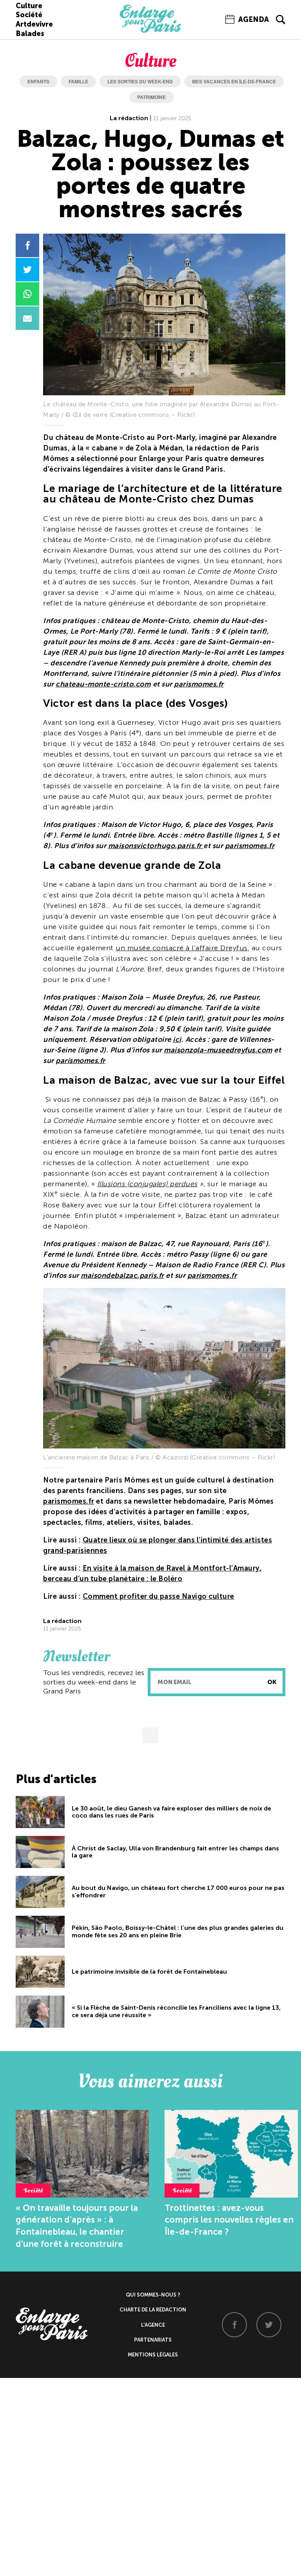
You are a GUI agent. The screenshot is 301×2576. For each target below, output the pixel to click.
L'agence (153, 2325)
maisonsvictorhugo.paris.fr (156, 846)
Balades (30, 34)
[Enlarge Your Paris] (150, 31)
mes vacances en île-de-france (234, 81)
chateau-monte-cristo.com (103, 684)
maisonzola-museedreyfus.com (218, 1050)
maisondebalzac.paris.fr (122, 1275)
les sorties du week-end (140, 81)
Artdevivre (34, 24)
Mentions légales (153, 2355)
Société (29, 15)
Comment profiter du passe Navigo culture (159, 1596)
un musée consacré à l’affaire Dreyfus (182, 948)
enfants (38, 81)
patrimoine (151, 97)
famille (78, 81)
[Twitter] (269, 2325)
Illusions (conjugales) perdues (147, 1184)
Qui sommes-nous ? (153, 2295)
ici (177, 1039)
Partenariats (153, 2340)
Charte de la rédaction (153, 2310)
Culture (29, 6)
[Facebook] (234, 2325)
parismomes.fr (199, 684)
